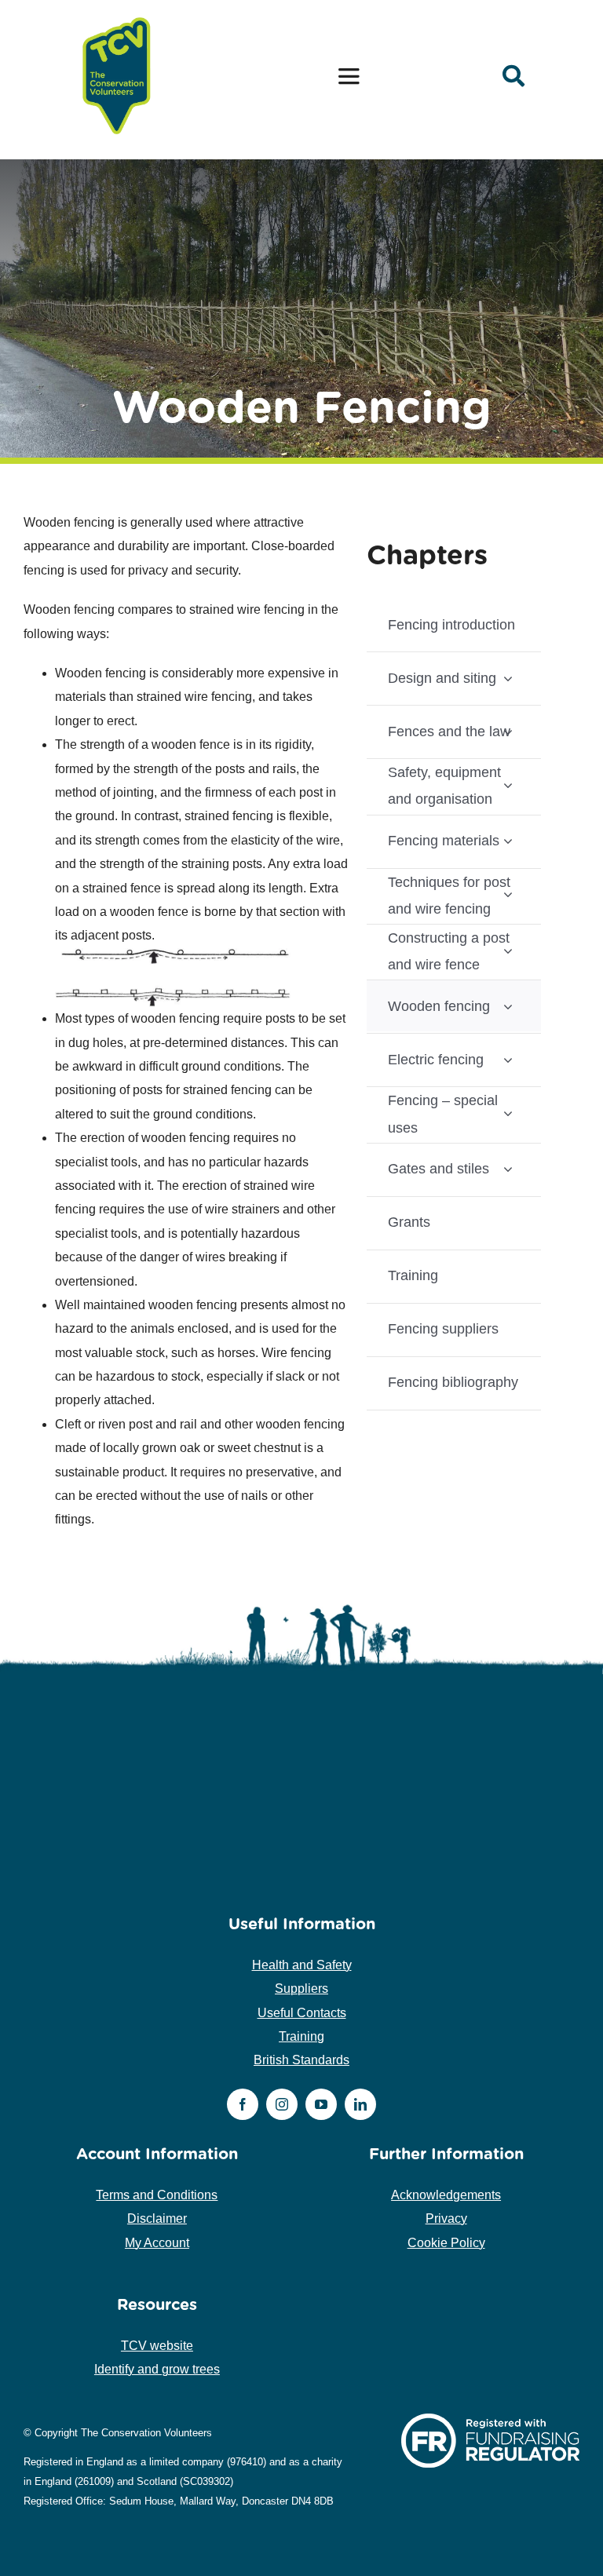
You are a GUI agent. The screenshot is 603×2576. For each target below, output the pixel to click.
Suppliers (301, 1989)
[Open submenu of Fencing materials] (508, 841)
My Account (157, 2243)
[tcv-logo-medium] (117, 18)
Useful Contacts (302, 2013)
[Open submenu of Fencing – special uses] (508, 1113)
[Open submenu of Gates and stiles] (508, 1169)
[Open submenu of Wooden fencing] (508, 1006)
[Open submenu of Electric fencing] (508, 1059)
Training (301, 2036)
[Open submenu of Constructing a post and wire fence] (508, 950)
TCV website (157, 2346)
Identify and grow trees (157, 2369)
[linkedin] (360, 2104)
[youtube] (321, 2104)
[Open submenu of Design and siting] (508, 678)
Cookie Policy (446, 2243)
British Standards (301, 2060)
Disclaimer (157, 2218)
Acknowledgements (446, 2195)
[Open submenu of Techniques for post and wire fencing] (508, 894)
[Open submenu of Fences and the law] (508, 731)
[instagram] (282, 2104)
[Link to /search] (513, 76)
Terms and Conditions (157, 2195)
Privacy (446, 2218)
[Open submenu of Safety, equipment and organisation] (508, 784)
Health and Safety (302, 1965)
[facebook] (243, 2104)
